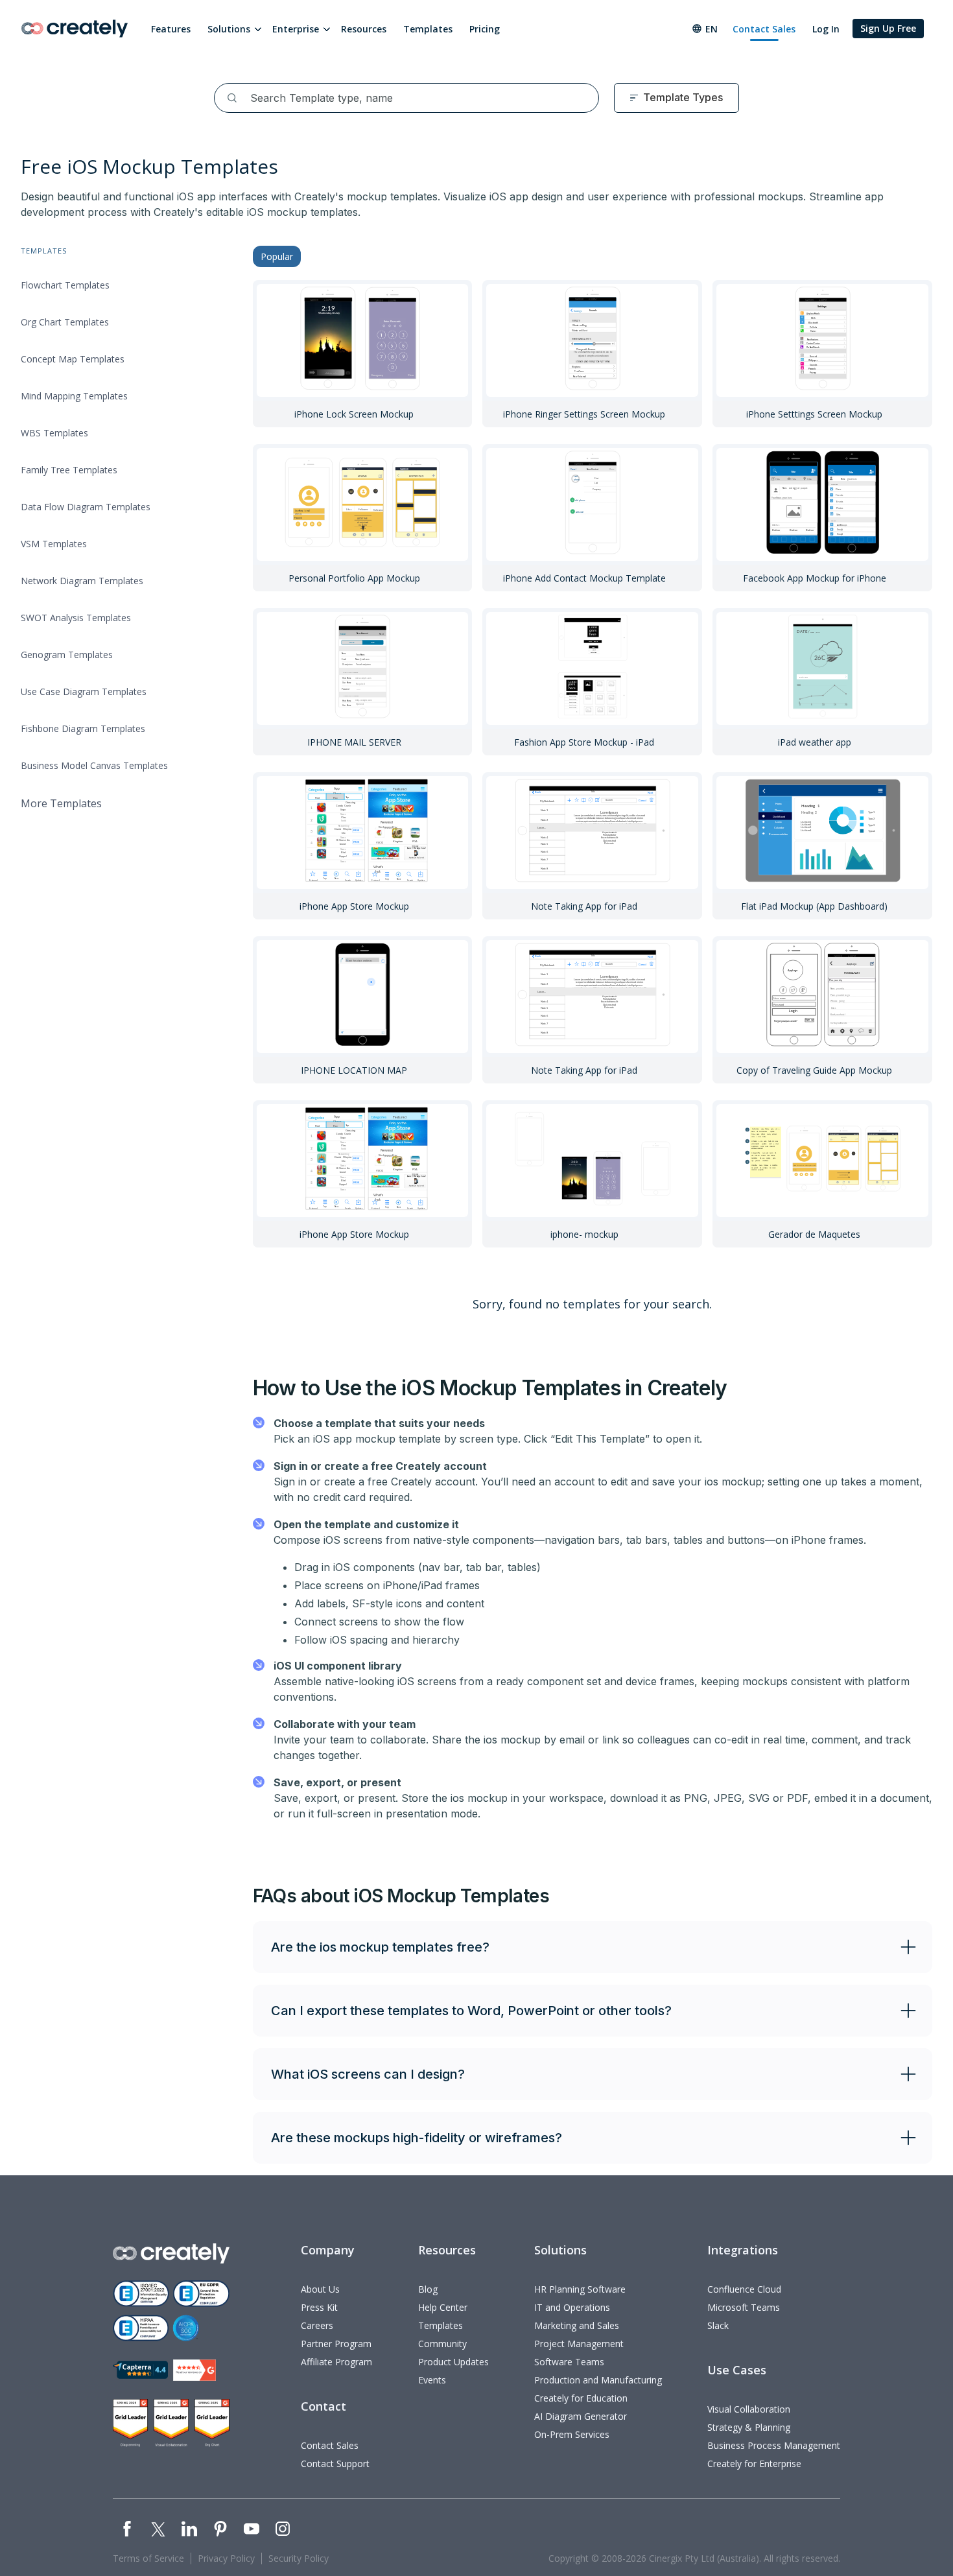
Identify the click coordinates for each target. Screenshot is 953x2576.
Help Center (443, 2307)
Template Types (683, 97)
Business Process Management (774, 2445)
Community (442, 2344)
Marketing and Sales (577, 2325)
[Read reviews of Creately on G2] (194, 2370)
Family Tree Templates (69, 470)
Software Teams (569, 2362)
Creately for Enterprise (754, 2464)
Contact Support (335, 2464)
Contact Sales (764, 29)
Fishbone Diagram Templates (83, 728)
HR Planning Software (580, 2289)
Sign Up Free (888, 28)
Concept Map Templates (73, 359)
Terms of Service (148, 2558)
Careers (317, 2325)
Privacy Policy (226, 2558)
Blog (428, 2289)
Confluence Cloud (744, 2289)
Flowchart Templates (65, 285)
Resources (364, 29)
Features (171, 29)
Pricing (485, 29)
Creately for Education (581, 2398)
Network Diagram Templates (82, 581)
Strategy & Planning (749, 2427)
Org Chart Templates (65, 322)
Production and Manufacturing (598, 2380)
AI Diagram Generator (581, 2416)
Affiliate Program (336, 2362)
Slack (718, 2325)
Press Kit (319, 2307)
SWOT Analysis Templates (76, 618)
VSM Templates (54, 544)
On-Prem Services (572, 2434)
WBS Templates (54, 433)
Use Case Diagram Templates (84, 691)
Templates (428, 29)
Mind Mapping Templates (74, 396)
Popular (277, 256)
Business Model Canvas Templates (94, 765)
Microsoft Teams (744, 2307)
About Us (320, 2289)
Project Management (579, 2344)
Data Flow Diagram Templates (86, 507)
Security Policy (299, 2558)
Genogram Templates (67, 655)
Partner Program (336, 2344)
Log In (826, 29)
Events (432, 2380)
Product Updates (453, 2362)
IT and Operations (572, 2307)
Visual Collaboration (749, 2409)
